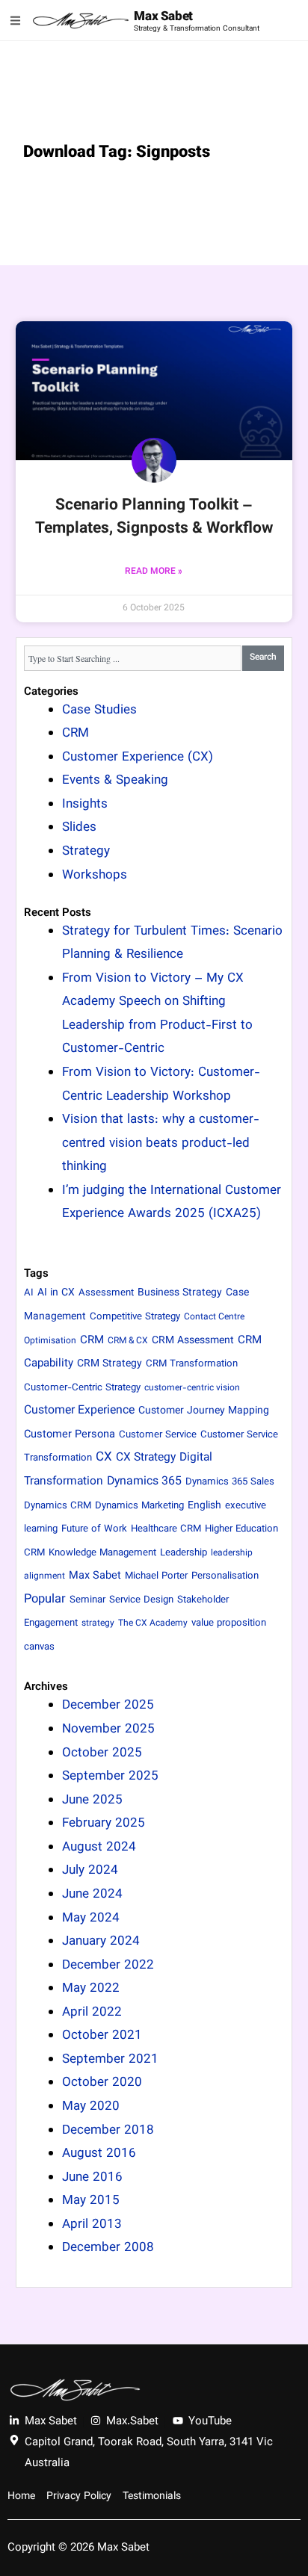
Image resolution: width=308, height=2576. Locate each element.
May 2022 (91, 1989)
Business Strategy (180, 1293)
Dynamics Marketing (139, 1506)
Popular (45, 1600)
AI (29, 1293)
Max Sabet (163, 17)
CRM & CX (128, 1341)
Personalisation (225, 1576)
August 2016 (99, 2154)
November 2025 (108, 1730)
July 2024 (90, 1871)
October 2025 (102, 1753)
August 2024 (99, 1848)
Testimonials (152, 2497)
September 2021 (110, 2060)
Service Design (141, 1600)
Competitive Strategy (135, 1317)
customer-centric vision (192, 1388)
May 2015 (91, 2201)
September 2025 (110, 1777)
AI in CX (56, 1293)
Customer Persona (70, 1435)
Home (21, 2497)
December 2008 (108, 2248)
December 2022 (108, 1966)
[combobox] (133, 658)
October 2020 (102, 2083)
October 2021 (102, 2036)
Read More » (154, 572)
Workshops (95, 876)
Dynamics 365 (144, 1482)
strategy (98, 1623)
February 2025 (104, 1824)
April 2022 (92, 2013)
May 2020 (91, 2107)
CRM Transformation (192, 1364)
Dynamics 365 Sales (230, 1482)
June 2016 (92, 2178)
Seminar (87, 1600)
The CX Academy (153, 1623)
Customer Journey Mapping (204, 1411)
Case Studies (99, 710)
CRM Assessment (193, 1341)
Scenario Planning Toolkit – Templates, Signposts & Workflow (154, 517)
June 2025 (92, 1801)
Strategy (86, 852)
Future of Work (94, 1529)
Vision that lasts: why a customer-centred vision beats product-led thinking (161, 1143)
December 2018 (108, 2131)
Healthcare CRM (166, 1529)
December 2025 (108, 1706)
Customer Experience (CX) (138, 758)
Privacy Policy (79, 2497)
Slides (79, 828)
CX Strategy (146, 1458)
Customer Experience (79, 1411)
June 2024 (92, 1895)
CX (104, 1458)
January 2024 (101, 1942)
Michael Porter (156, 1576)
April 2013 (92, 2225)
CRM (76, 734)
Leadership (184, 1553)
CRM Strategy (110, 1364)
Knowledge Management (102, 1553)
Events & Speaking (115, 781)
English (204, 1506)
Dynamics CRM (58, 1506)
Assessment (106, 1293)
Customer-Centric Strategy (82, 1388)
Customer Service (158, 1435)
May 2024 (91, 1919)
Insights (85, 805)
